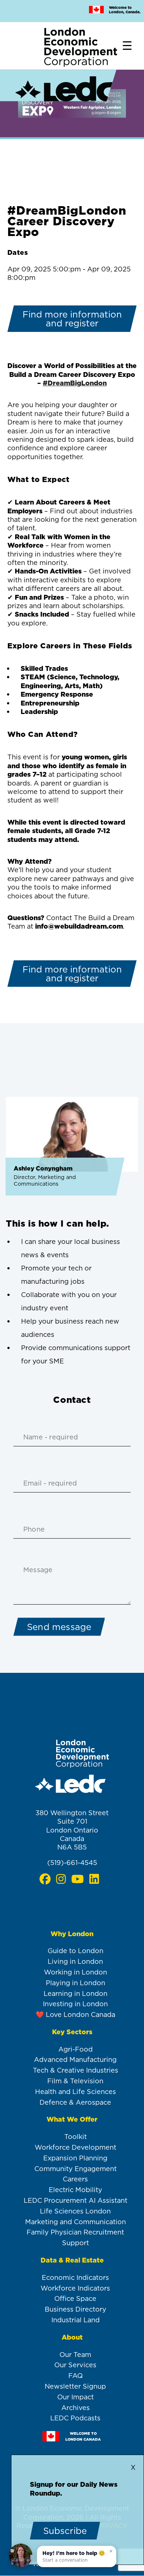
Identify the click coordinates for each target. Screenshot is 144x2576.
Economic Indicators (75, 2277)
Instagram (61, 1879)
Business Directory (76, 2309)
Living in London (75, 1961)
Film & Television (75, 2081)
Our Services (75, 2365)
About (72, 2337)
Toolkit (76, 2137)
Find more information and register (72, 319)
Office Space (75, 2298)
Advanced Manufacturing (75, 2060)
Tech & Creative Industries (76, 2070)
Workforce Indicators (75, 2288)
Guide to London (76, 1951)
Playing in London (76, 1983)
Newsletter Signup (75, 2386)
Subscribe (65, 2531)
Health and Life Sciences (76, 2092)
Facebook (45, 1879)
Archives (76, 2408)
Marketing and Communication (76, 2222)
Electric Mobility (76, 2190)
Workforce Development (76, 2147)
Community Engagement (76, 2169)
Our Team (75, 2355)
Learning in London (76, 1993)
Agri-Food (76, 2049)
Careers (75, 2179)
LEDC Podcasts (75, 2418)
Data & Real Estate (72, 2260)
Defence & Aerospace (75, 2102)
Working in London (76, 1972)
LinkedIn (94, 1879)
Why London (72, 1934)
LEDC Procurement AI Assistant (76, 2200)
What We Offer (72, 2119)
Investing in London (75, 2004)
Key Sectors (72, 2032)
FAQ (76, 2376)
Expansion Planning (75, 2158)
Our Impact (76, 2397)
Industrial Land (76, 2320)
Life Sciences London (75, 2211)
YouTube (77, 1879)
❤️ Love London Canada (76, 2015)
